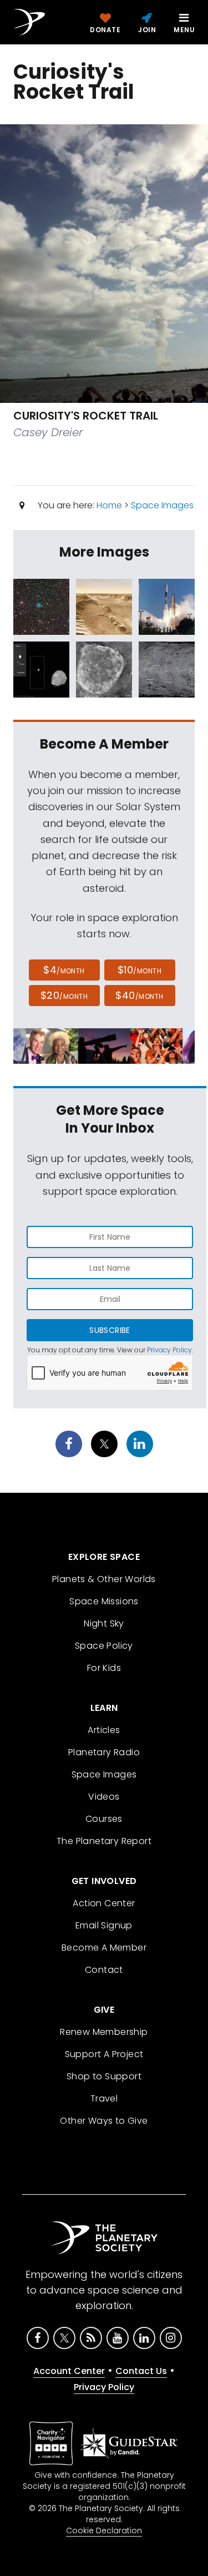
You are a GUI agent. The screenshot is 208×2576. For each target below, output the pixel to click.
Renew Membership (104, 2032)
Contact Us (141, 2371)
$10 (139, 970)
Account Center (69, 2371)
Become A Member (104, 1948)
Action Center (104, 1903)
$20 (64, 995)
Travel (104, 2098)
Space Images (162, 505)
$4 (64, 970)
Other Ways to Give (104, 2121)
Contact (104, 1970)
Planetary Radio (104, 1752)
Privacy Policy (169, 1350)
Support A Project (104, 2054)
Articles (104, 1730)
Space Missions (104, 1601)
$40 (139, 995)
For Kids (104, 1668)
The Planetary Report (104, 1841)
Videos (104, 1797)
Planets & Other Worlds (104, 1579)
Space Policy (104, 1646)
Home (109, 505)
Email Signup (104, 1925)
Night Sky (104, 1623)
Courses (104, 1819)
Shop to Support (104, 2076)
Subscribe (110, 1330)
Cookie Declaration (104, 2530)
